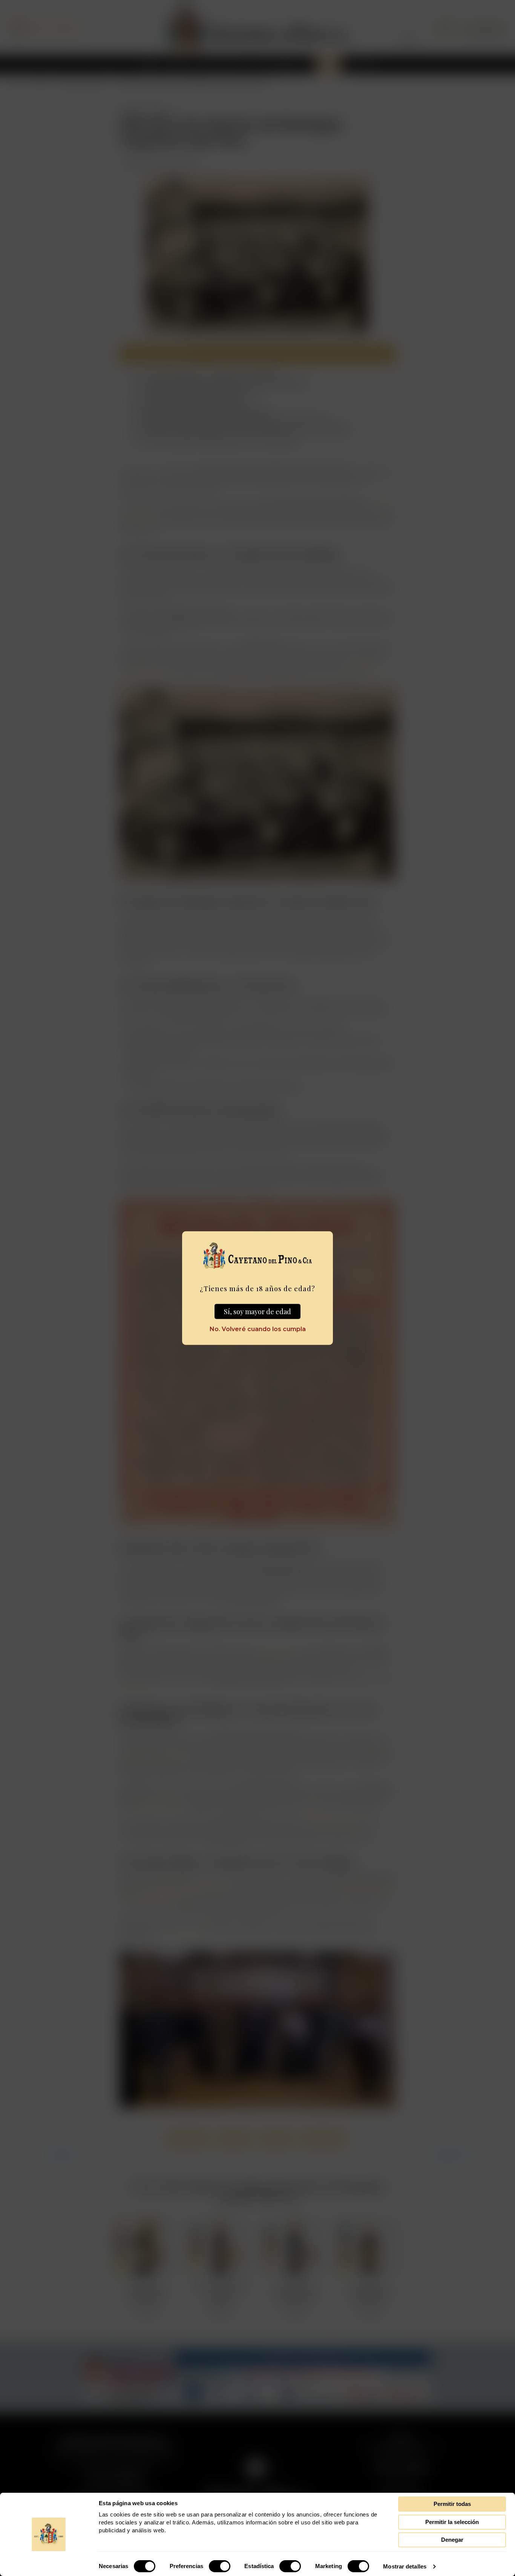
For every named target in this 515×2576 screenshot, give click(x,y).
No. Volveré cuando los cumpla (258, 1329)
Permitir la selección (452, 2522)
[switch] (220, 2566)
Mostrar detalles (405, 2566)
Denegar (452, 2540)
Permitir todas (452, 2504)
